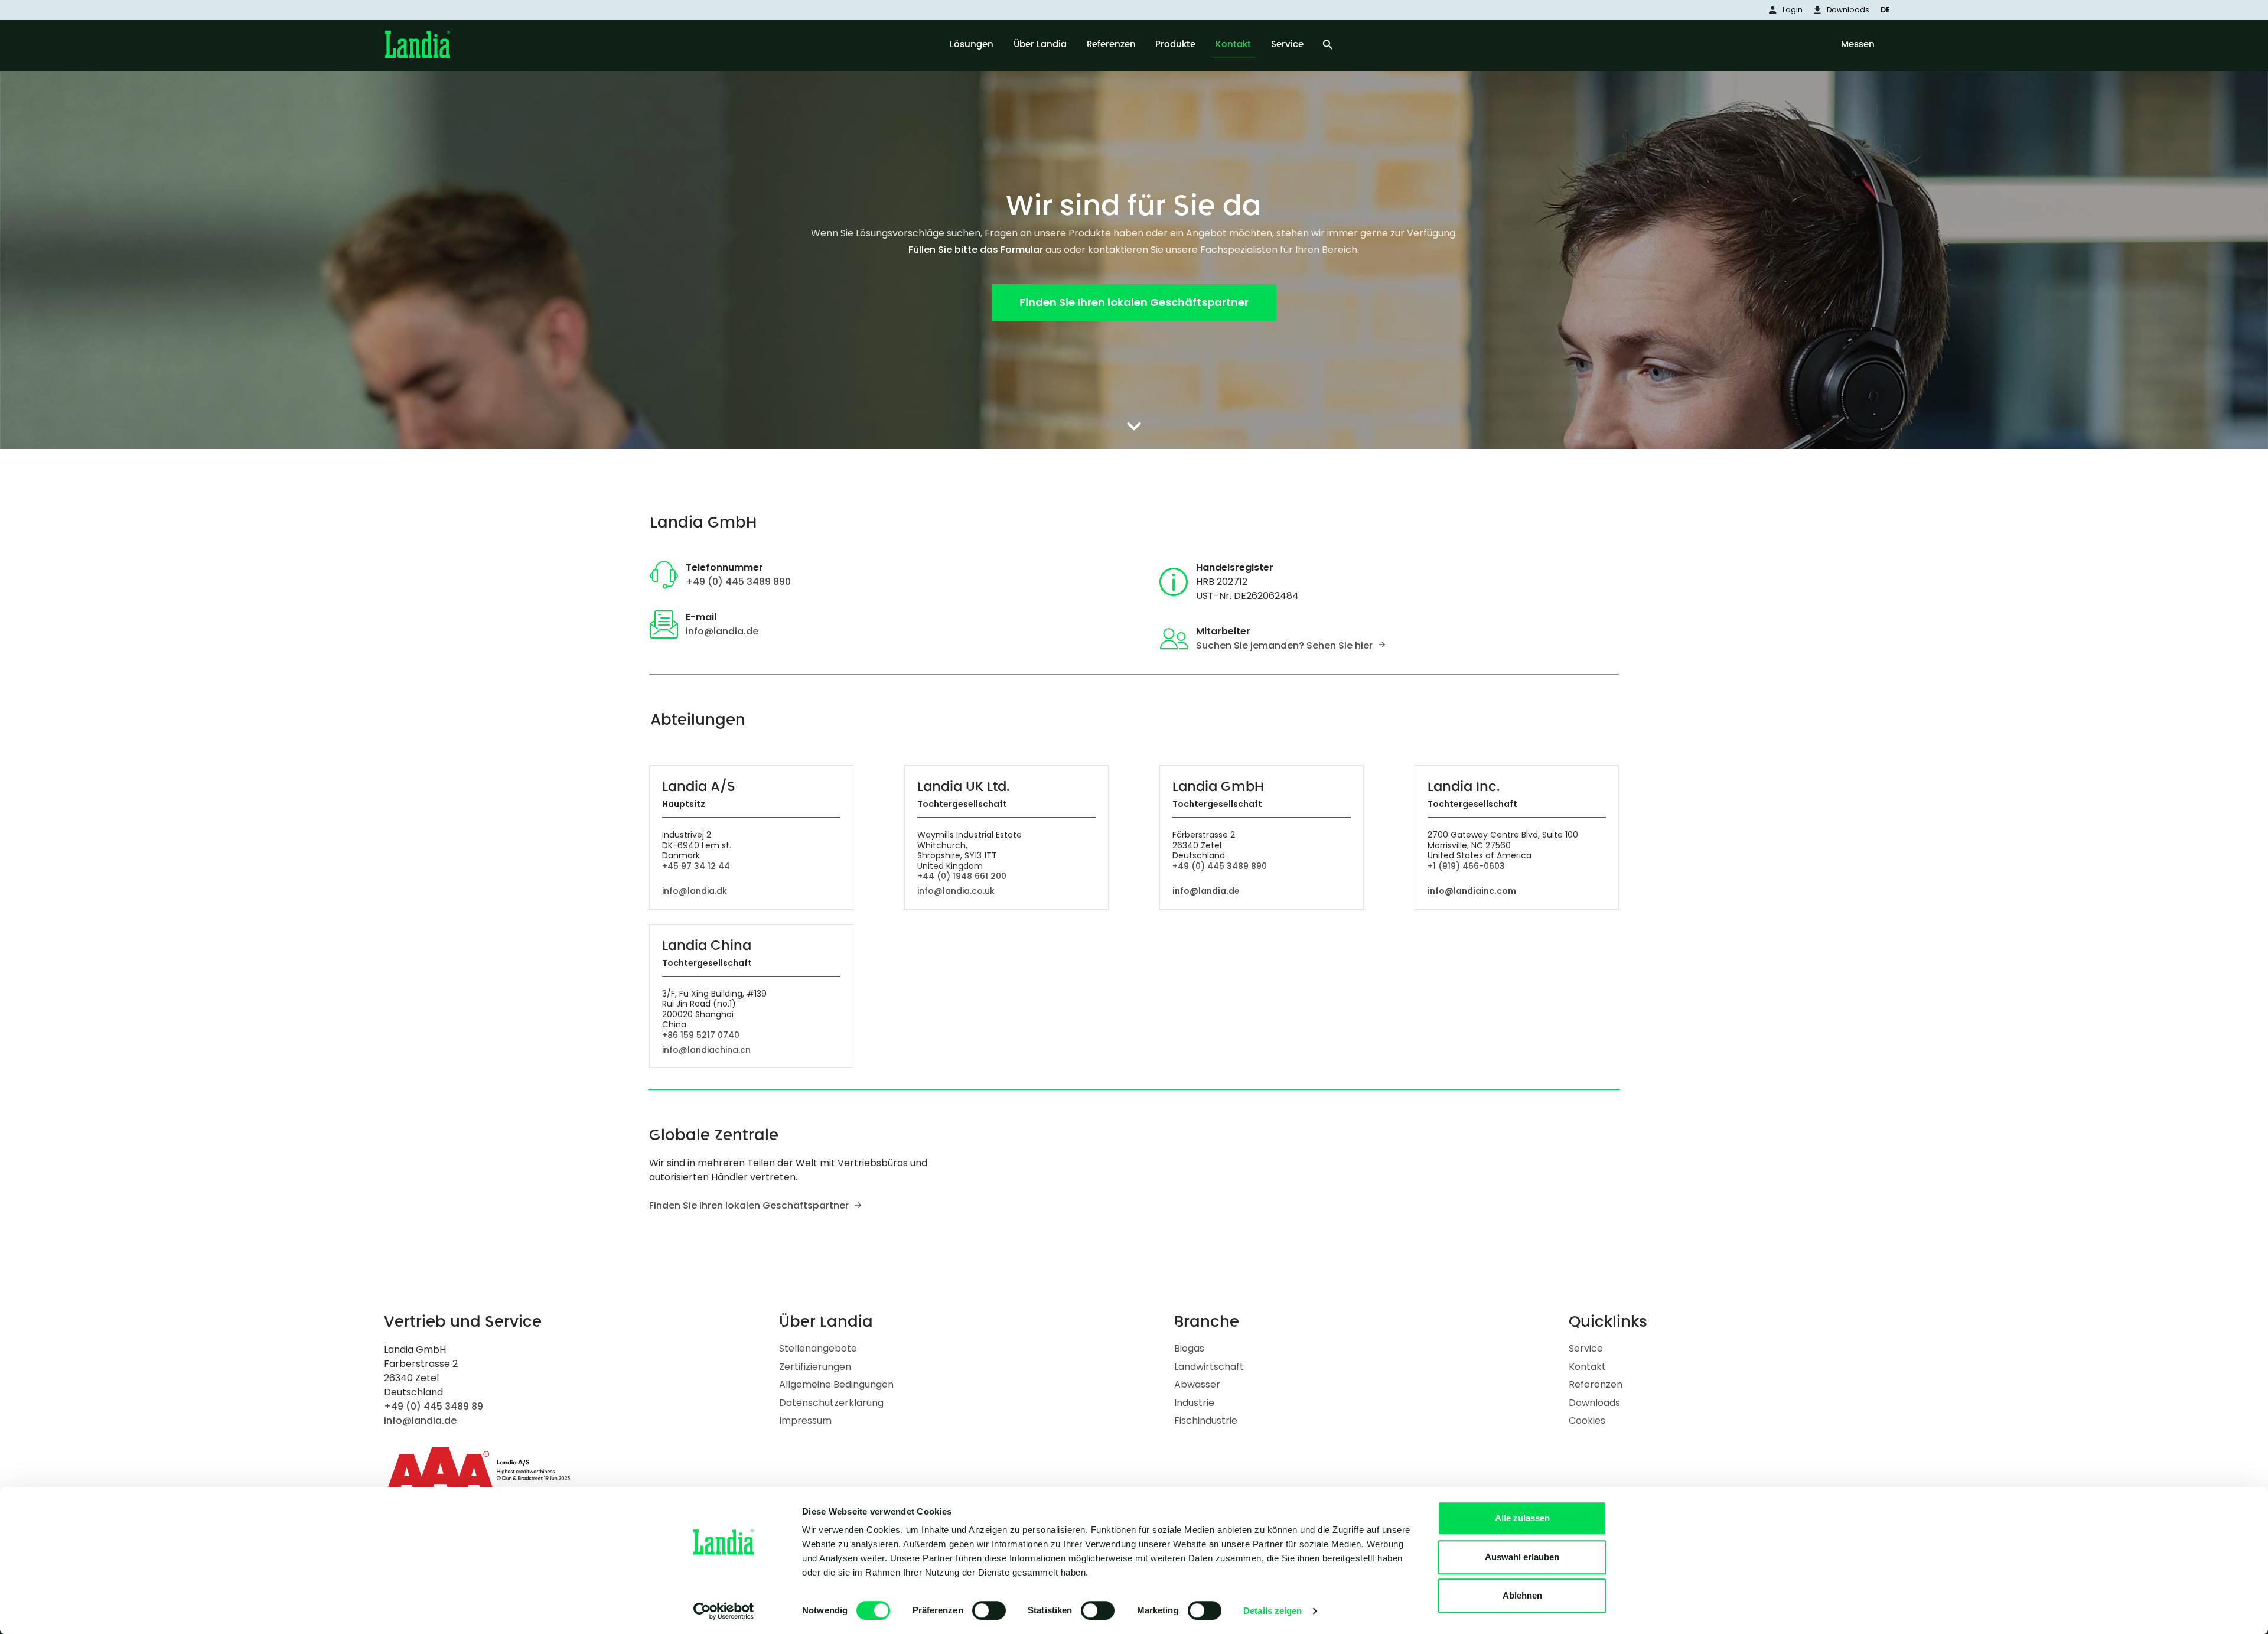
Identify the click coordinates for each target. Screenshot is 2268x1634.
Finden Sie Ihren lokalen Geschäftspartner (749, 1205)
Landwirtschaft (1209, 1367)
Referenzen (1596, 1384)
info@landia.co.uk (956, 891)
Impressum (805, 1420)
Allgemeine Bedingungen (836, 1384)
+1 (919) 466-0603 (1466, 866)
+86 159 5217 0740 (701, 1035)
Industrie (1194, 1403)
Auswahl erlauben (1522, 1557)
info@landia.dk (695, 891)
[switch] (989, 1610)
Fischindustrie (1206, 1420)
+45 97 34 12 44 (696, 866)
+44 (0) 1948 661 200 (962, 876)
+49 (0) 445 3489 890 (738, 582)
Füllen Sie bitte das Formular (976, 250)
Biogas (1189, 1348)
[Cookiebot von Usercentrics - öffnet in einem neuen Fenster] (724, 1611)
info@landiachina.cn (706, 1050)
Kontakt (1587, 1367)
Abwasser (1197, 1384)
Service (1586, 1348)
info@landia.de (722, 631)
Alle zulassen (1522, 1518)
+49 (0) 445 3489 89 (434, 1406)
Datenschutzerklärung (831, 1403)
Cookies (1587, 1420)
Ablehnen (1522, 1595)
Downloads (1594, 1403)
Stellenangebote (818, 1348)
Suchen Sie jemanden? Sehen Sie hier (1284, 645)
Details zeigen (1273, 1611)
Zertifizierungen (815, 1367)
